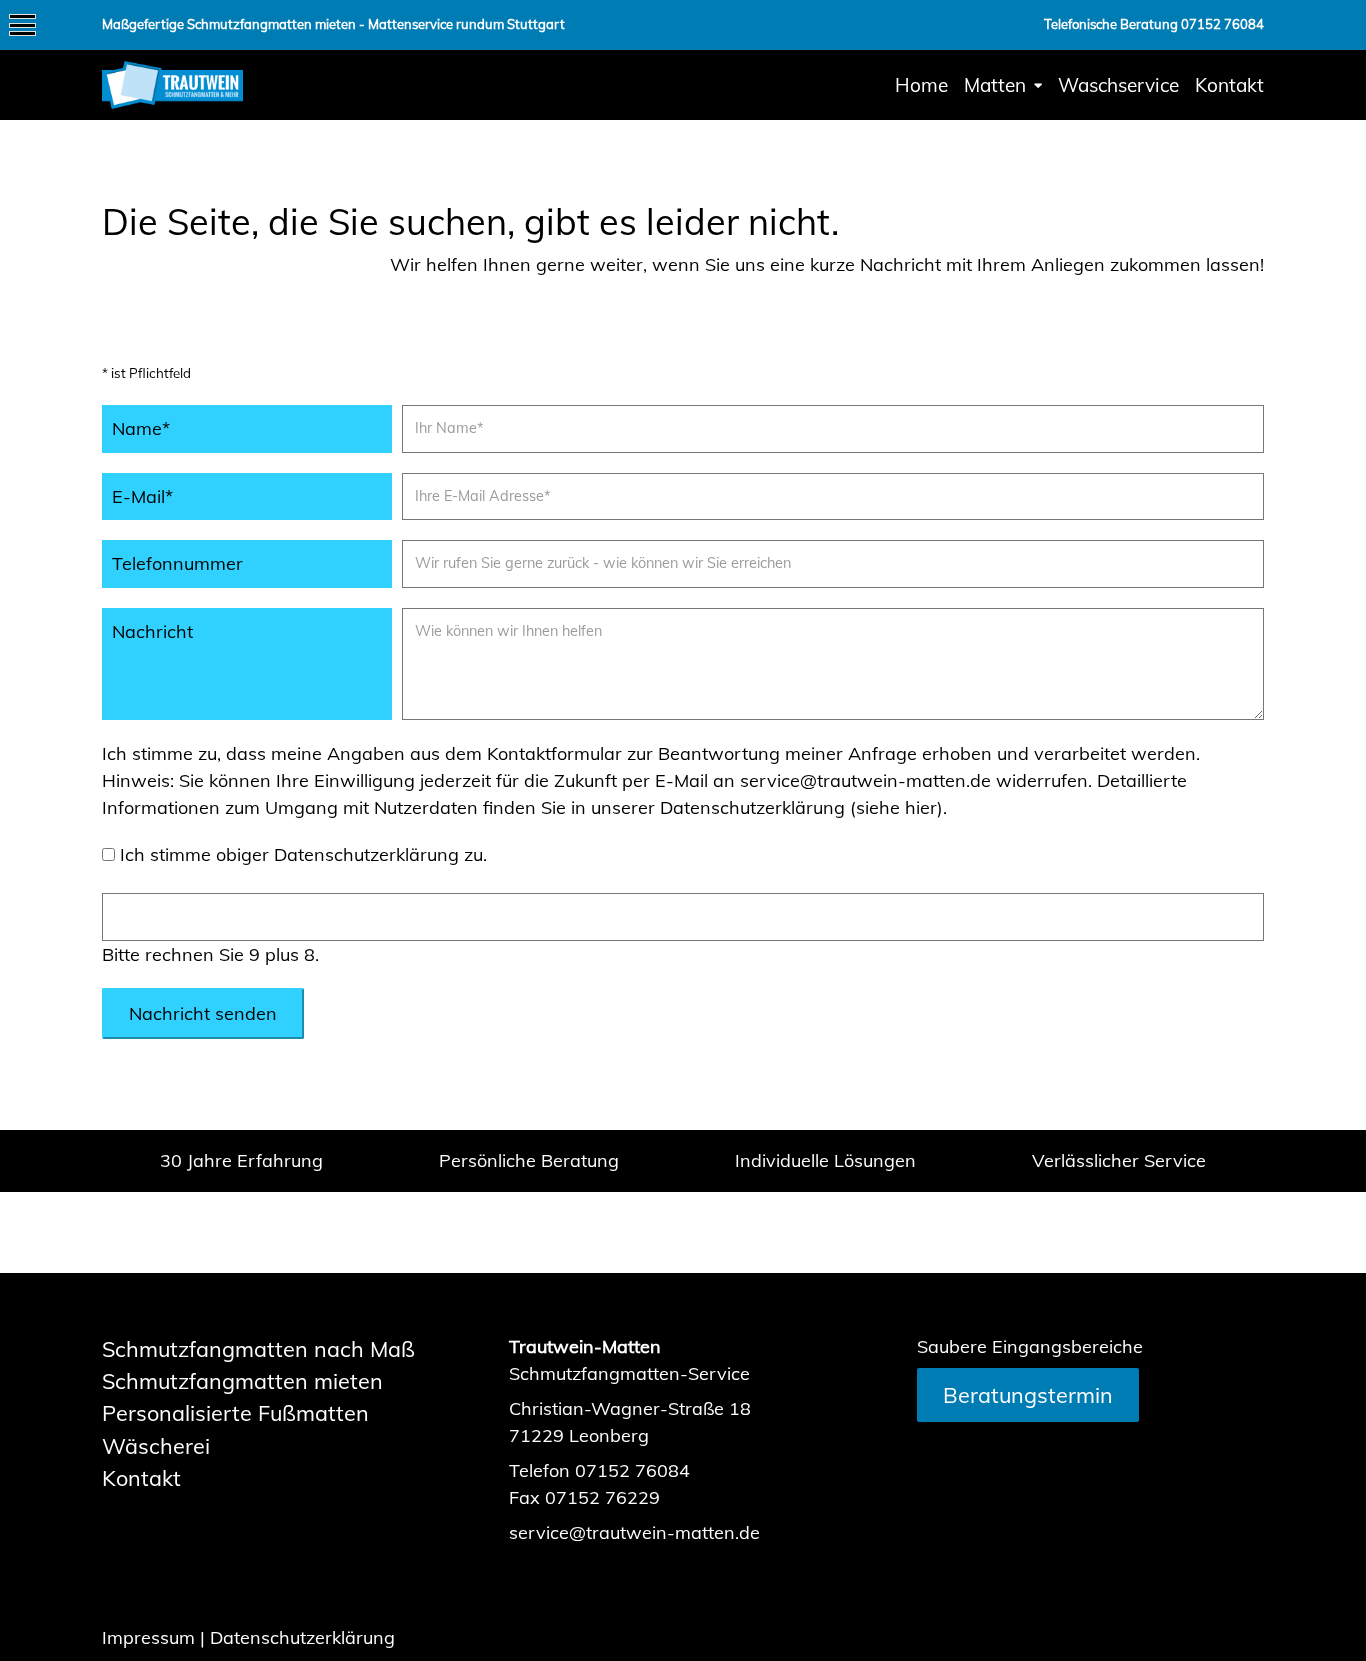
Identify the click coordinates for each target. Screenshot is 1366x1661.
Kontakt (1229, 85)
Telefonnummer (177, 563)
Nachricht (152, 631)
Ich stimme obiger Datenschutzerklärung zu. (303, 854)
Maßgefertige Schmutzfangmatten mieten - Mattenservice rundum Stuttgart (333, 24)
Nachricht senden (203, 1013)
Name (152, 428)
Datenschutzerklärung (302, 1637)
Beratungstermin (1028, 1394)
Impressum (148, 1637)
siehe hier (896, 807)
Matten (995, 85)
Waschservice (1118, 85)
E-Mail (152, 496)
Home (921, 85)
